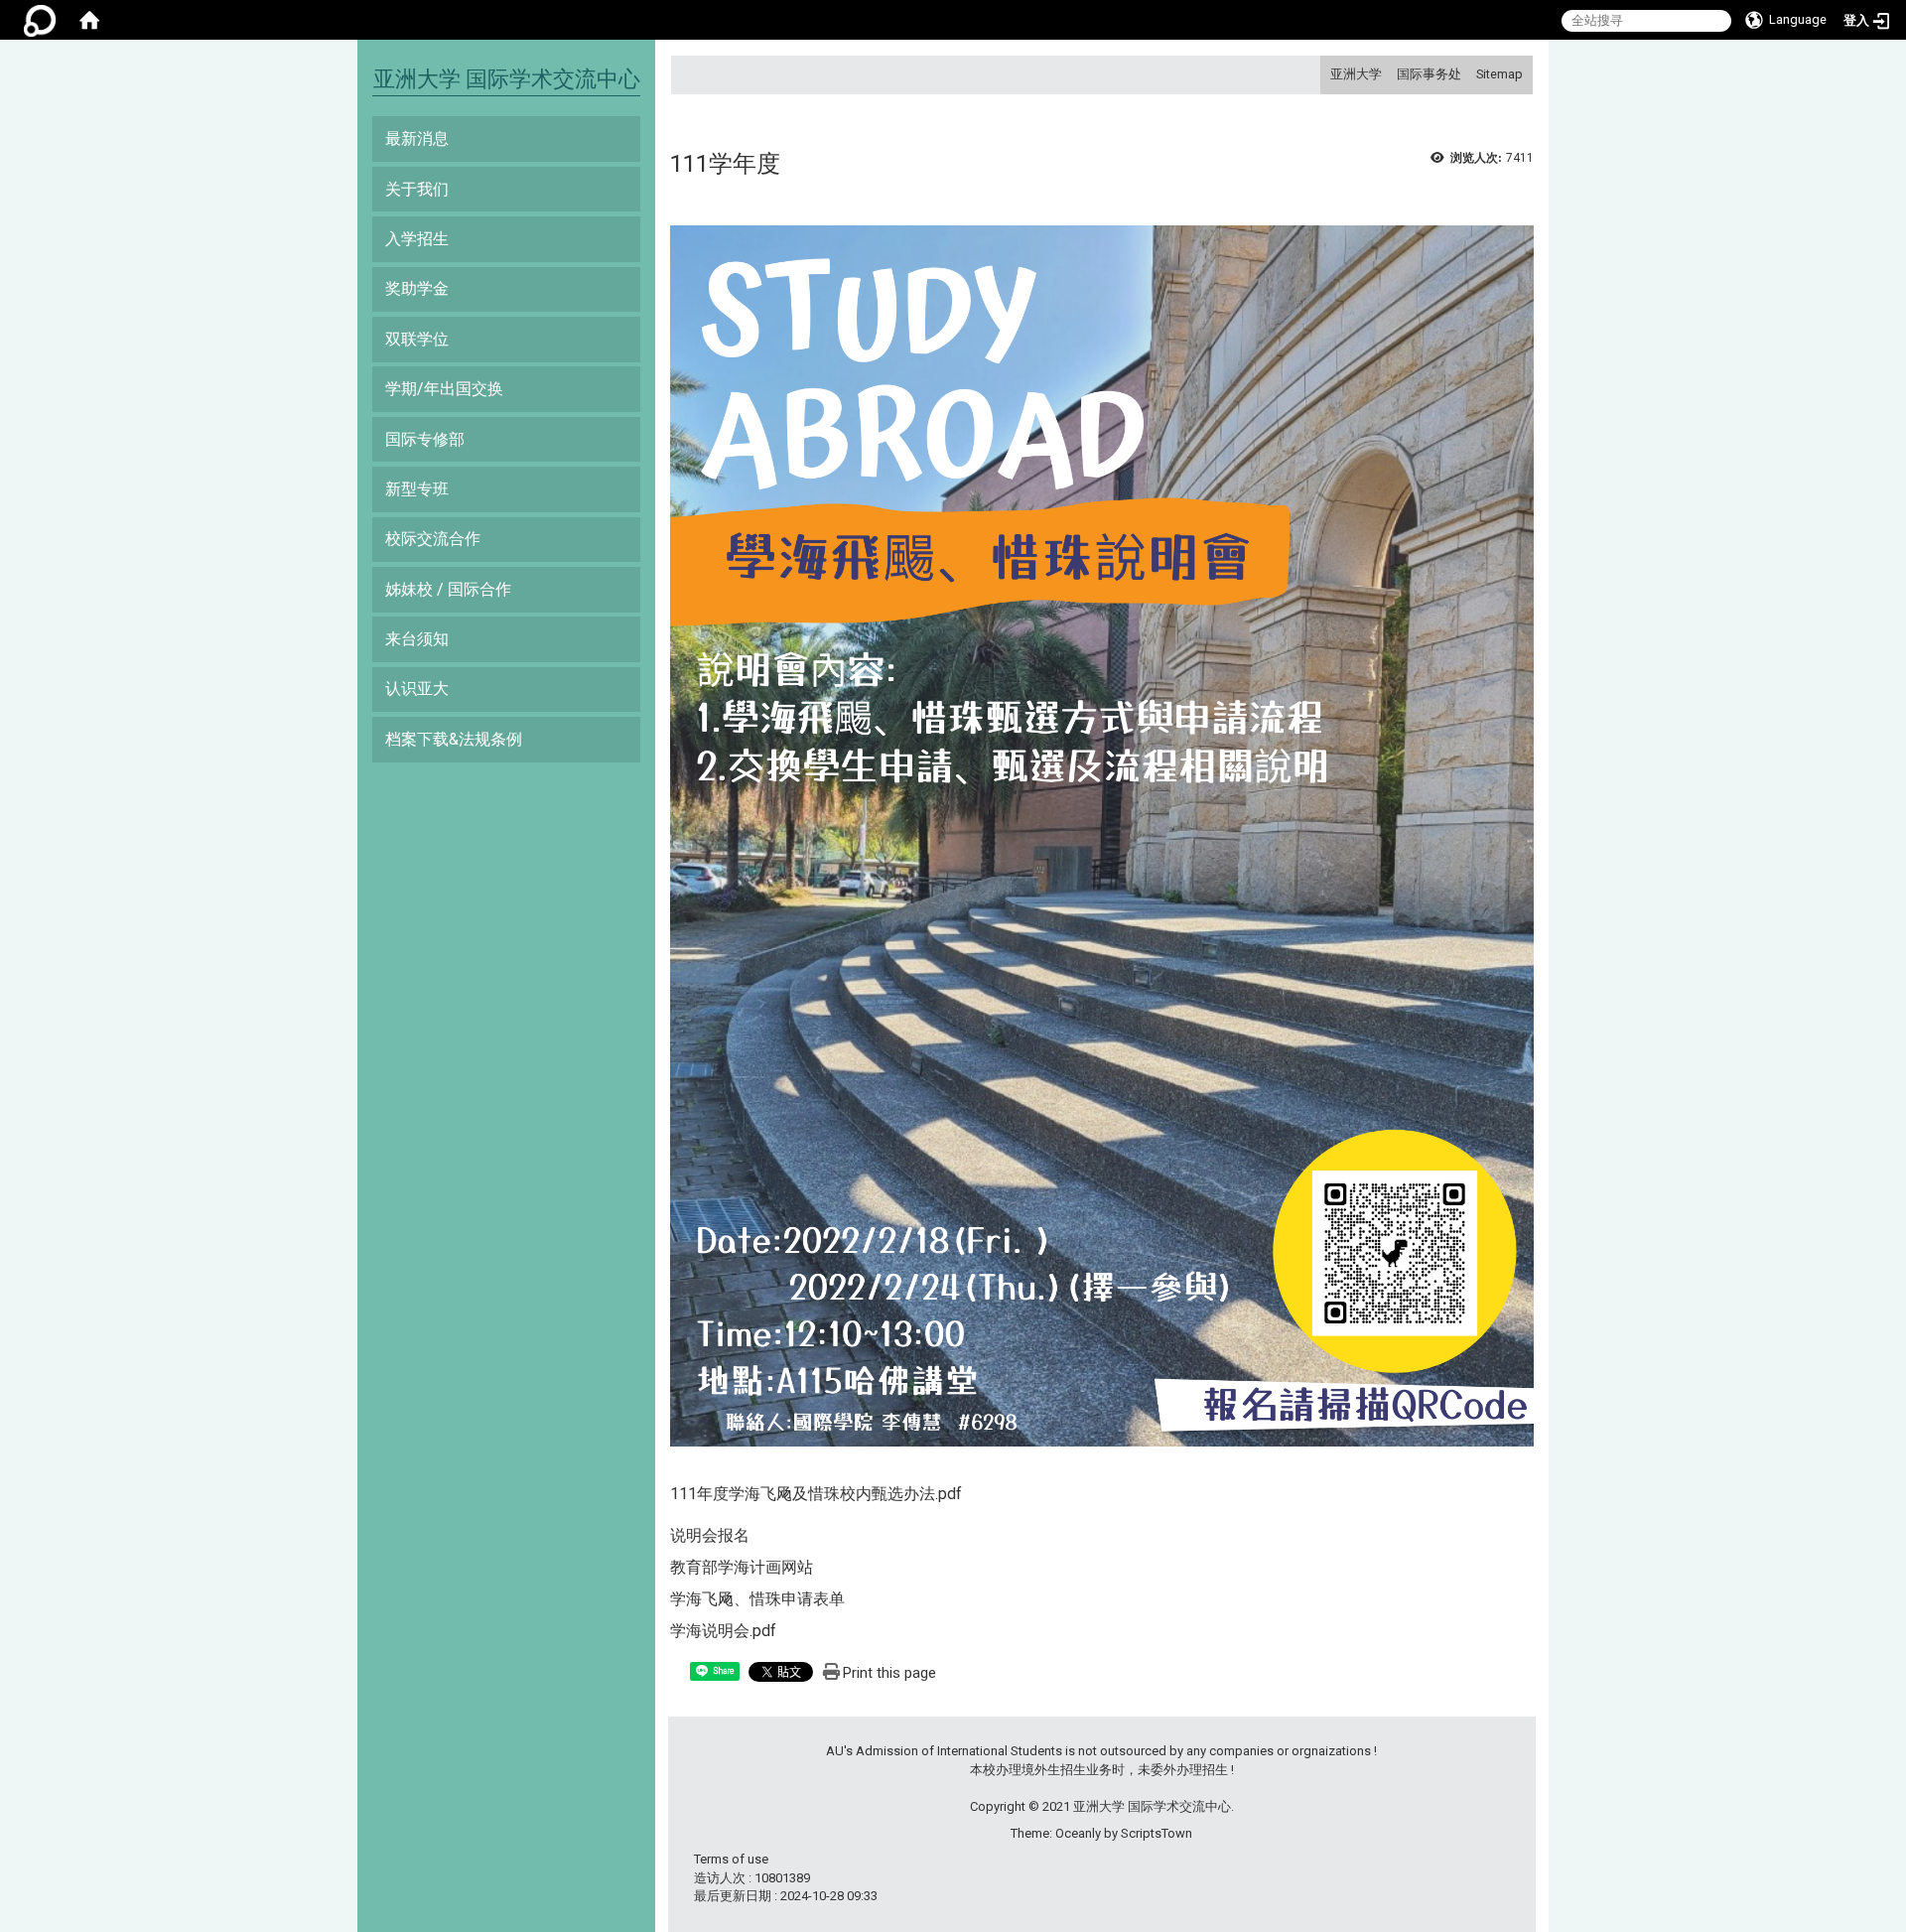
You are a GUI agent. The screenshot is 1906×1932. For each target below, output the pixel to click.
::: (1323, 74)
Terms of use (731, 1859)
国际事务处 (1429, 74)
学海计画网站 (765, 1567)
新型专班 (417, 489)
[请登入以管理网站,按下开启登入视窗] (40, 20)
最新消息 (417, 138)
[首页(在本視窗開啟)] (89, 20)
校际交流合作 (433, 539)
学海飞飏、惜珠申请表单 (757, 1599)
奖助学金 (417, 288)
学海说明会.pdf (723, 1631)
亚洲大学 (1356, 74)
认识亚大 (417, 689)
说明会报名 (710, 1535)
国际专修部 (425, 439)
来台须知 (417, 639)
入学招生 (417, 239)
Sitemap (1499, 74)
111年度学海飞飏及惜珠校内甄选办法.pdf (816, 1494)
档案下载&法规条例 (454, 739)
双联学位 (417, 339)
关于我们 (417, 189)
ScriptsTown (1157, 1833)
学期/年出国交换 (444, 389)
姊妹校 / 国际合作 (448, 589)
